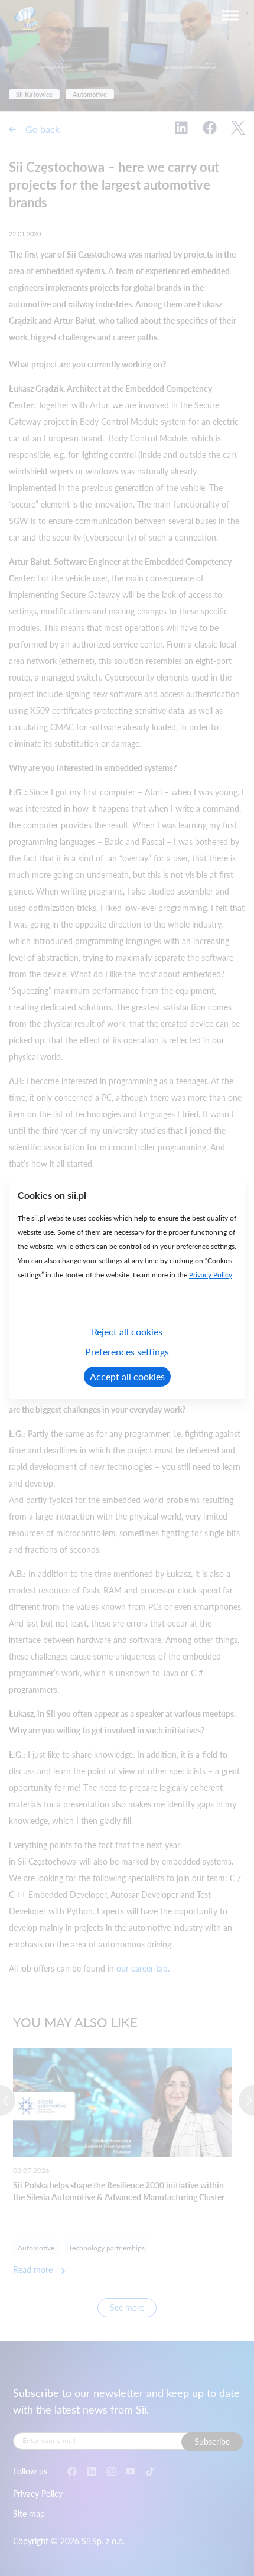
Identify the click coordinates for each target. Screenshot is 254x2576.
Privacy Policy (211, 1275)
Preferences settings (127, 1352)
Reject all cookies (127, 1331)
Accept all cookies (127, 1376)
